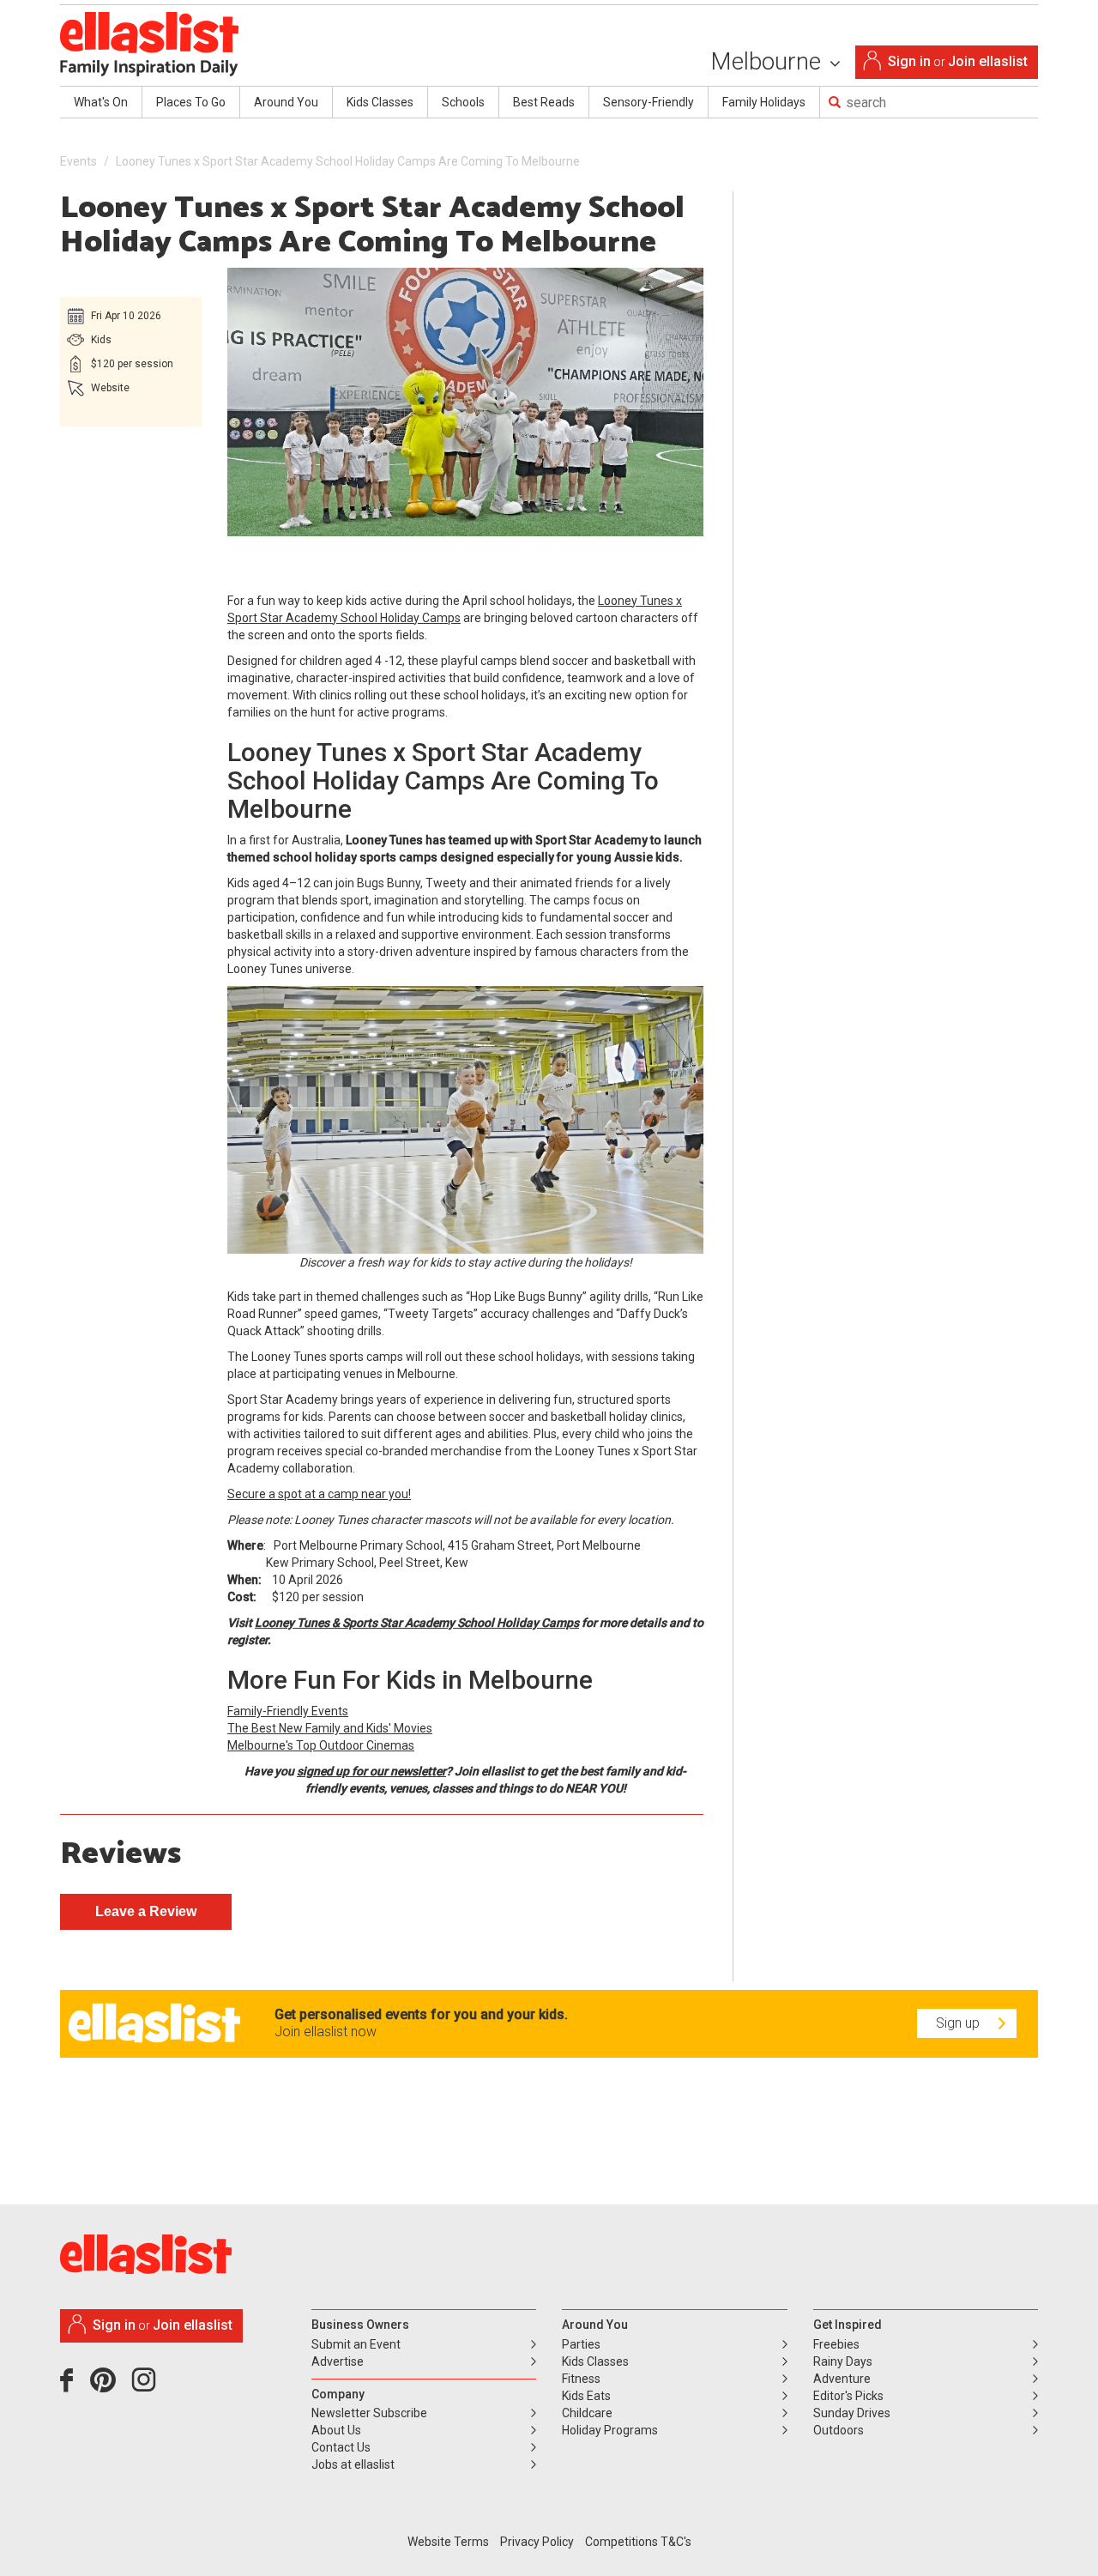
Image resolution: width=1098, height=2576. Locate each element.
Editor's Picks (848, 2396)
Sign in (909, 61)
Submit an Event (356, 2344)
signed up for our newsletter (371, 1771)
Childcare (587, 2413)
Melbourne (769, 61)
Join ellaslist (988, 61)
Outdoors (839, 2430)
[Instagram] (147, 2386)
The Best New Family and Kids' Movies (330, 1728)
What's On (101, 102)
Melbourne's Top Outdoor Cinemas (321, 1745)
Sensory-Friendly (649, 102)
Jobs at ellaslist (353, 2464)
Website (110, 388)
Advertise (338, 2361)
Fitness (581, 2379)
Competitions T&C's (638, 2542)
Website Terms (448, 2542)
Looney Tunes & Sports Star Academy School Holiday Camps (417, 1623)
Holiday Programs (610, 2430)
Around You (286, 102)
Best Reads (544, 102)
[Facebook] (71, 2386)
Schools (463, 102)
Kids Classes (380, 102)
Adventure (842, 2379)
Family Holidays (764, 102)
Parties (581, 2344)
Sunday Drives (852, 2413)
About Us (336, 2430)
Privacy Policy (537, 2542)
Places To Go (191, 102)
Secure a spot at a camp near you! (319, 1494)
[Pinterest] (109, 2386)
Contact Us (341, 2447)
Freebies (836, 2344)
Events (78, 161)
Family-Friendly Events (288, 1711)
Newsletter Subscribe (369, 2413)
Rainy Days (843, 2361)
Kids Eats (586, 2396)
